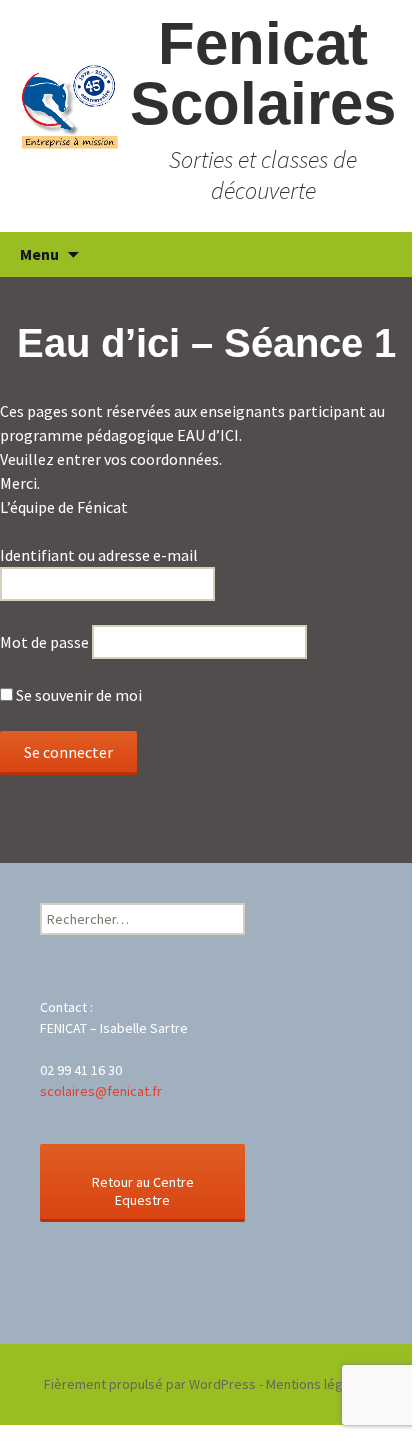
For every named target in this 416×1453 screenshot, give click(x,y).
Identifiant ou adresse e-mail (99, 555)
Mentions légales (317, 1384)
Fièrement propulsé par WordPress (150, 1384)
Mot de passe (44, 642)
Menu (39, 254)
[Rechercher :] (375, 255)
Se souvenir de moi (77, 695)
